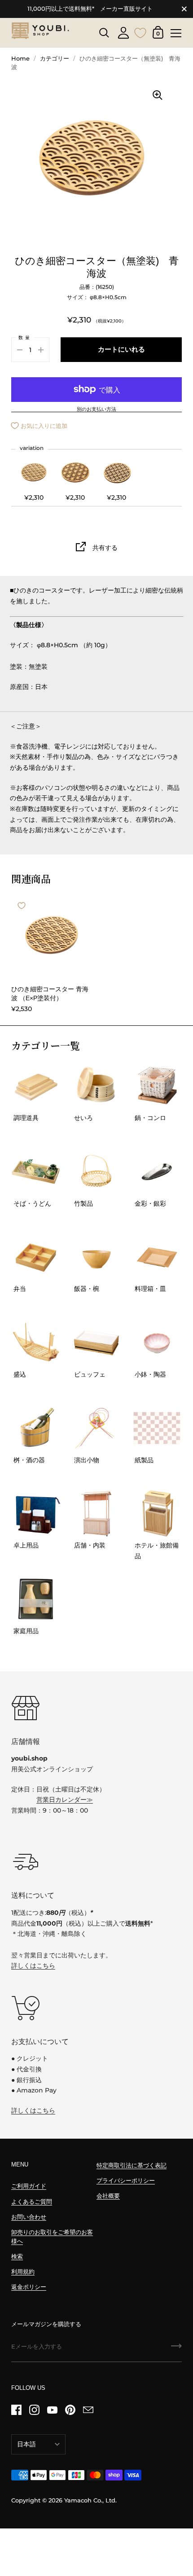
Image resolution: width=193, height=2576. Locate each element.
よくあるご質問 (32, 2202)
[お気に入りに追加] (22, 906)
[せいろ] (96, 1086)
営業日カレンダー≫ (65, 1800)
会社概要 (108, 2196)
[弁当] (36, 1257)
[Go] (176, 2349)
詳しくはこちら (33, 1966)
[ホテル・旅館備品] (157, 1513)
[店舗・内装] (96, 1513)
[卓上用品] (36, 1513)
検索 (17, 2256)
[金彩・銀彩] (157, 1172)
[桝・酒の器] (36, 1428)
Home (20, 59)
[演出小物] (96, 1428)
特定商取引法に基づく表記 (132, 2165)
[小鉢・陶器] (157, 1342)
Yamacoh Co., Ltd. (90, 2500)
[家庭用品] (36, 1599)
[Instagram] (34, 2410)
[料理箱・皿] (157, 1257)
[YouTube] (52, 2410)
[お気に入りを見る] (140, 32)
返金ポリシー (29, 2287)
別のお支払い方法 (96, 410)
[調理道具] (36, 1086)
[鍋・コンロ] (157, 1086)
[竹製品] (96, 1172)
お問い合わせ (29, 2217)
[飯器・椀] (96, 1257)
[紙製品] (157, 1428)
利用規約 (23, 2272)
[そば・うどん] (36, 1172)
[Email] (88, 2410)
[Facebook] (16, 2410)
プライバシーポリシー (126, 2181)
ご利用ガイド (29, 2186)
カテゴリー (55, 59)
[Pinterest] (70, 2410)
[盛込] (36, 1342)
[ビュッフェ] (96, 1342)
